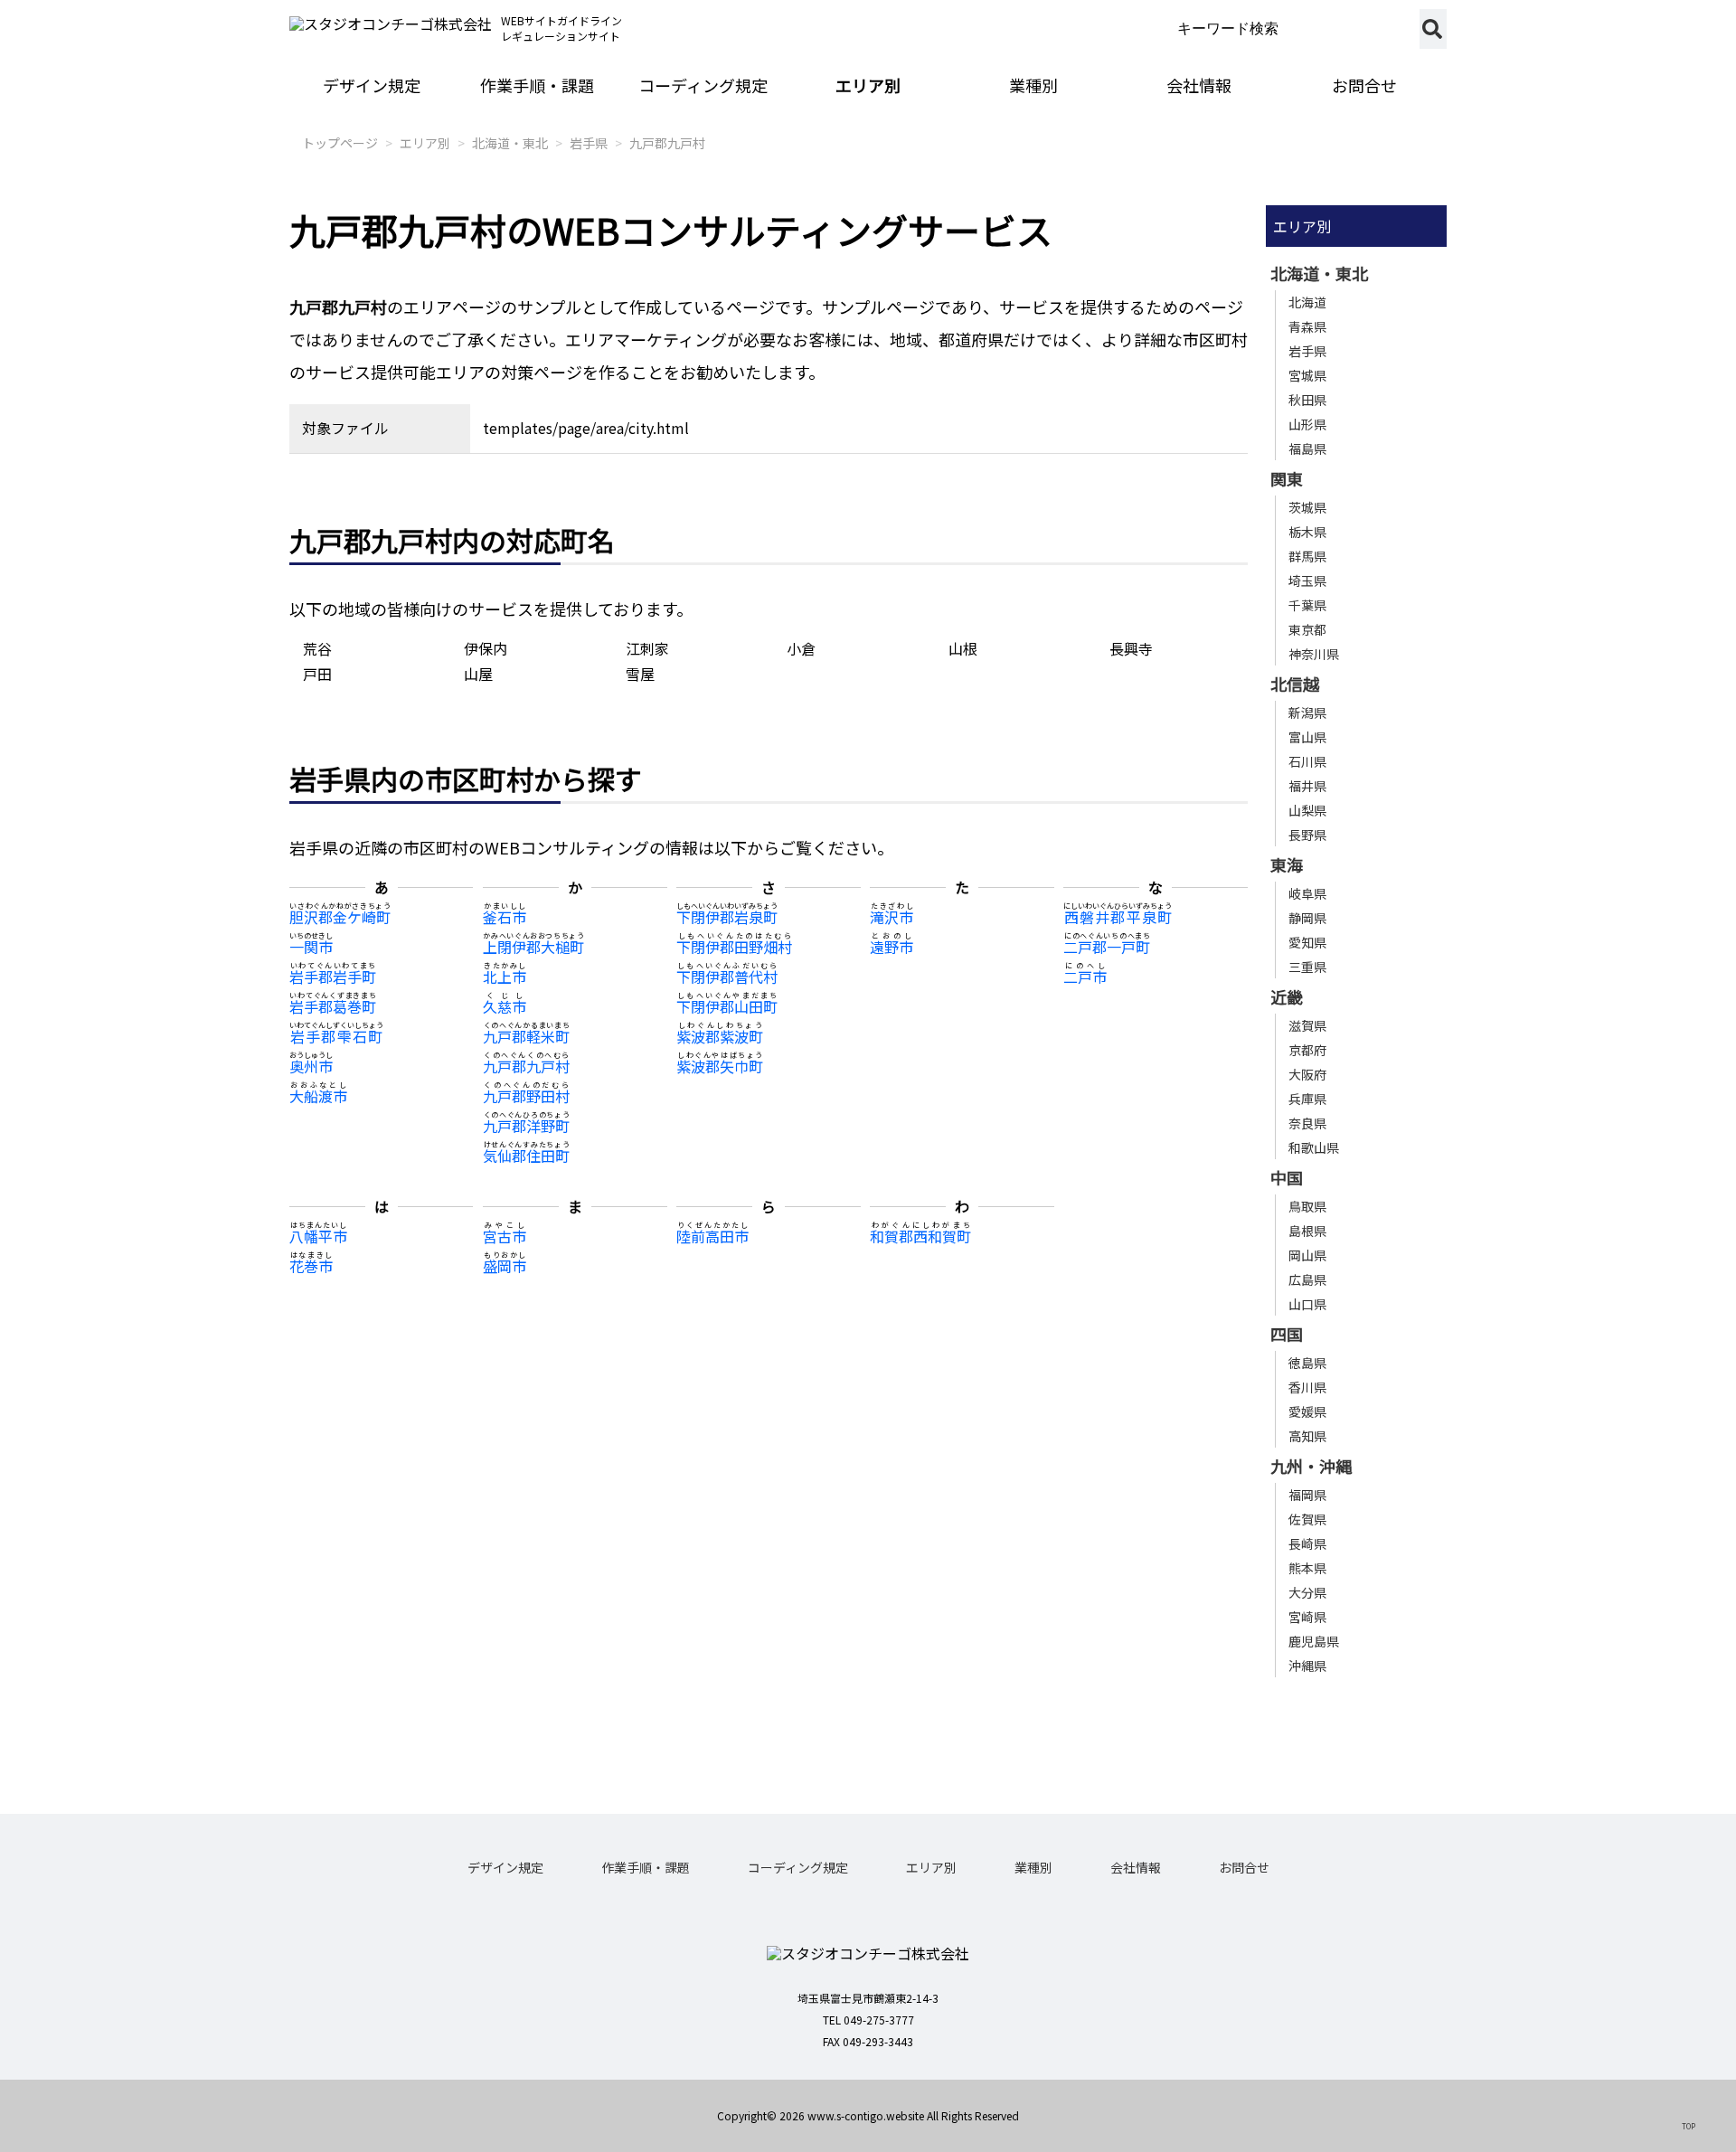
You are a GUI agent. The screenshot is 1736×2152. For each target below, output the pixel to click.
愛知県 (1307, 942)
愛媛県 (1307, 1411)
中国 (1287, 1177)
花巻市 (311, 1266)
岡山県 (1307, 1255)
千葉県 (1307, 605)
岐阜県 (1307, 893)
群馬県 (1307, 556)
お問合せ (1364, 85)
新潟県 (1307, 713)
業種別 (1033, 85)
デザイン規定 (372, 85)
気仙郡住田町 (526, 1156)
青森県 (1307, 326)
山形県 (1307, 424)
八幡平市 (318, 1236)
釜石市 (505, 917)
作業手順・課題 (537, 85)
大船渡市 (318, 1096)
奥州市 (311, 1066)
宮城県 (1307, 375)
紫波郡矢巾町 (720, 1066)
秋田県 (1307, 400)
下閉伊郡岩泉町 (727, 917)
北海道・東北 (510, 143)
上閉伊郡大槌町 (533, 947)
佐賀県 (1307, 1519)
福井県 (1307, 786)
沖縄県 (1307, 1666)
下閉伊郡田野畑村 (734, 947)
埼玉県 (1307, 580)
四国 (1287, 1334)
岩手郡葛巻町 (333, 1006)
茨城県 (1307, 507)
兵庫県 (1307, 1099)
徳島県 (1307, 1363)
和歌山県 (1314, 1147)
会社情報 (1199, 85)
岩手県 (589, 143)
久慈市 (505, 1006)
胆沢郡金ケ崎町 (340, 917)
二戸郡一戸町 (1107, 947)
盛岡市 (505, 1266)
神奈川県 (1314, 654)
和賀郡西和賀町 (920, 1236)
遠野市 (892, 947)
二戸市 (1085, 977)
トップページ (340, 143)
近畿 (1287, 996)
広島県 (1307, 1279)
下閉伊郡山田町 (727, 1006)
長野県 (1307, 835)
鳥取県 (1307, 1206)
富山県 (1307, 737)
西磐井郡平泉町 (1118, 917)
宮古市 (505, 1236)
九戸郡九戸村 (667, 143)
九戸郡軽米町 (526, 1036)
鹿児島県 (1314, 1641)
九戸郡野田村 (526, 1096)
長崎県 (1307, 1543)
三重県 (1307, 967)
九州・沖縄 (1311, 1466)
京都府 (1307, 1050)
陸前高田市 (712, 1236)
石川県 (1307, 761)
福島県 (1307, 448)
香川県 (1307, 1387)
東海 (1287, 864)
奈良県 (1307, 1123)
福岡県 (1307, 1495)
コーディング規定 (703, 85)
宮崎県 (1307, 1617)
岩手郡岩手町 (333, 977)
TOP (1689, 2126)
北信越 (1295, 684)
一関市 (311, 947)
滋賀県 (1307, 1025)
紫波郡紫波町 (720, 1036)
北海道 (1307, 302)
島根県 (1307, 1231)
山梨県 (1307, 810)
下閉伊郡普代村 (727, 977)
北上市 (505, 977)
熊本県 (1307, 1568)
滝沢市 (892, 917)
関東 (1287, 478)
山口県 (1307, 1304)
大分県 (1307, 1592)
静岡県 (1307, 918)
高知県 (1307, 1436)
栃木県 (1307, 532)
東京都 (1307, 629)
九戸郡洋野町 (526, 1126)
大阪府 (1307, 1074)
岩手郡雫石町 (336, 1036)
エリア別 (868, 85)
